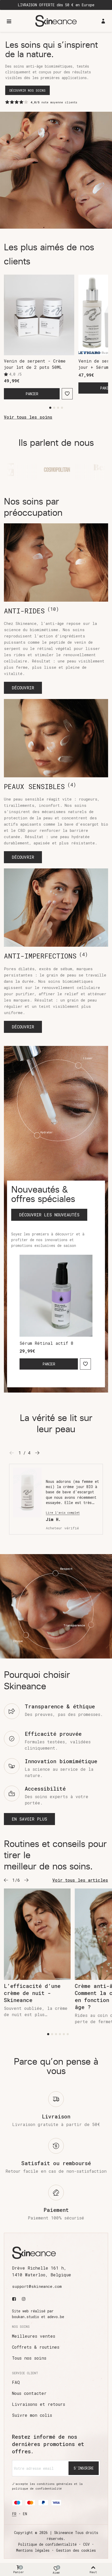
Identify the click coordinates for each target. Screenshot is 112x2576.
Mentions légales (33, 2550)
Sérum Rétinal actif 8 (46, 1343)
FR (14, 2514)
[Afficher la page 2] (54, 408)
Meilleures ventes (34, 2336)
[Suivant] (26, 1880)
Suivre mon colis (32, 2415)
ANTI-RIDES (31, 611)
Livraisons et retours (39, 2404)
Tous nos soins (29, 2358)
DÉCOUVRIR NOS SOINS (27, 90)
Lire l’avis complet (63, 1513)
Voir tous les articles (80, 1880)
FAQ (16, 2382)
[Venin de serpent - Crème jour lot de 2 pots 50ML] (39, 315)
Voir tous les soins (28, 417)
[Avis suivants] (37, 1453)
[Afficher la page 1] (50, 408)
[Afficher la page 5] (64, 2034)
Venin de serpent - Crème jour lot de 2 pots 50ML (35, 364)
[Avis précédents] (12, 1453)
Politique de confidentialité (47, 2544)
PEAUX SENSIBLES (40, 786)
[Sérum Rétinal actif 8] (56, 1296)
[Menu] (9, 21)
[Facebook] (15, 2299)
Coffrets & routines (36, 2347)
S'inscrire (84, 2468)
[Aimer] (67, 394)
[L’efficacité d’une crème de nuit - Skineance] (37, 1934)
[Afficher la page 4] (62, 408)
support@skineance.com (37, 2286)
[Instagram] (24, 2299)
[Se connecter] (103, 21)
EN (25, 2514)
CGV (86, 2544)
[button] (23, 688)
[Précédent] (6, 1880)
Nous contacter (29, 2393)
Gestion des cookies (76, 2550)
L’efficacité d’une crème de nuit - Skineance (32, 1993)
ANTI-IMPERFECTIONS (46, 956)
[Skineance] (56, 21)
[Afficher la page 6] (68, 2034)
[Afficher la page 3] (58, 408)
